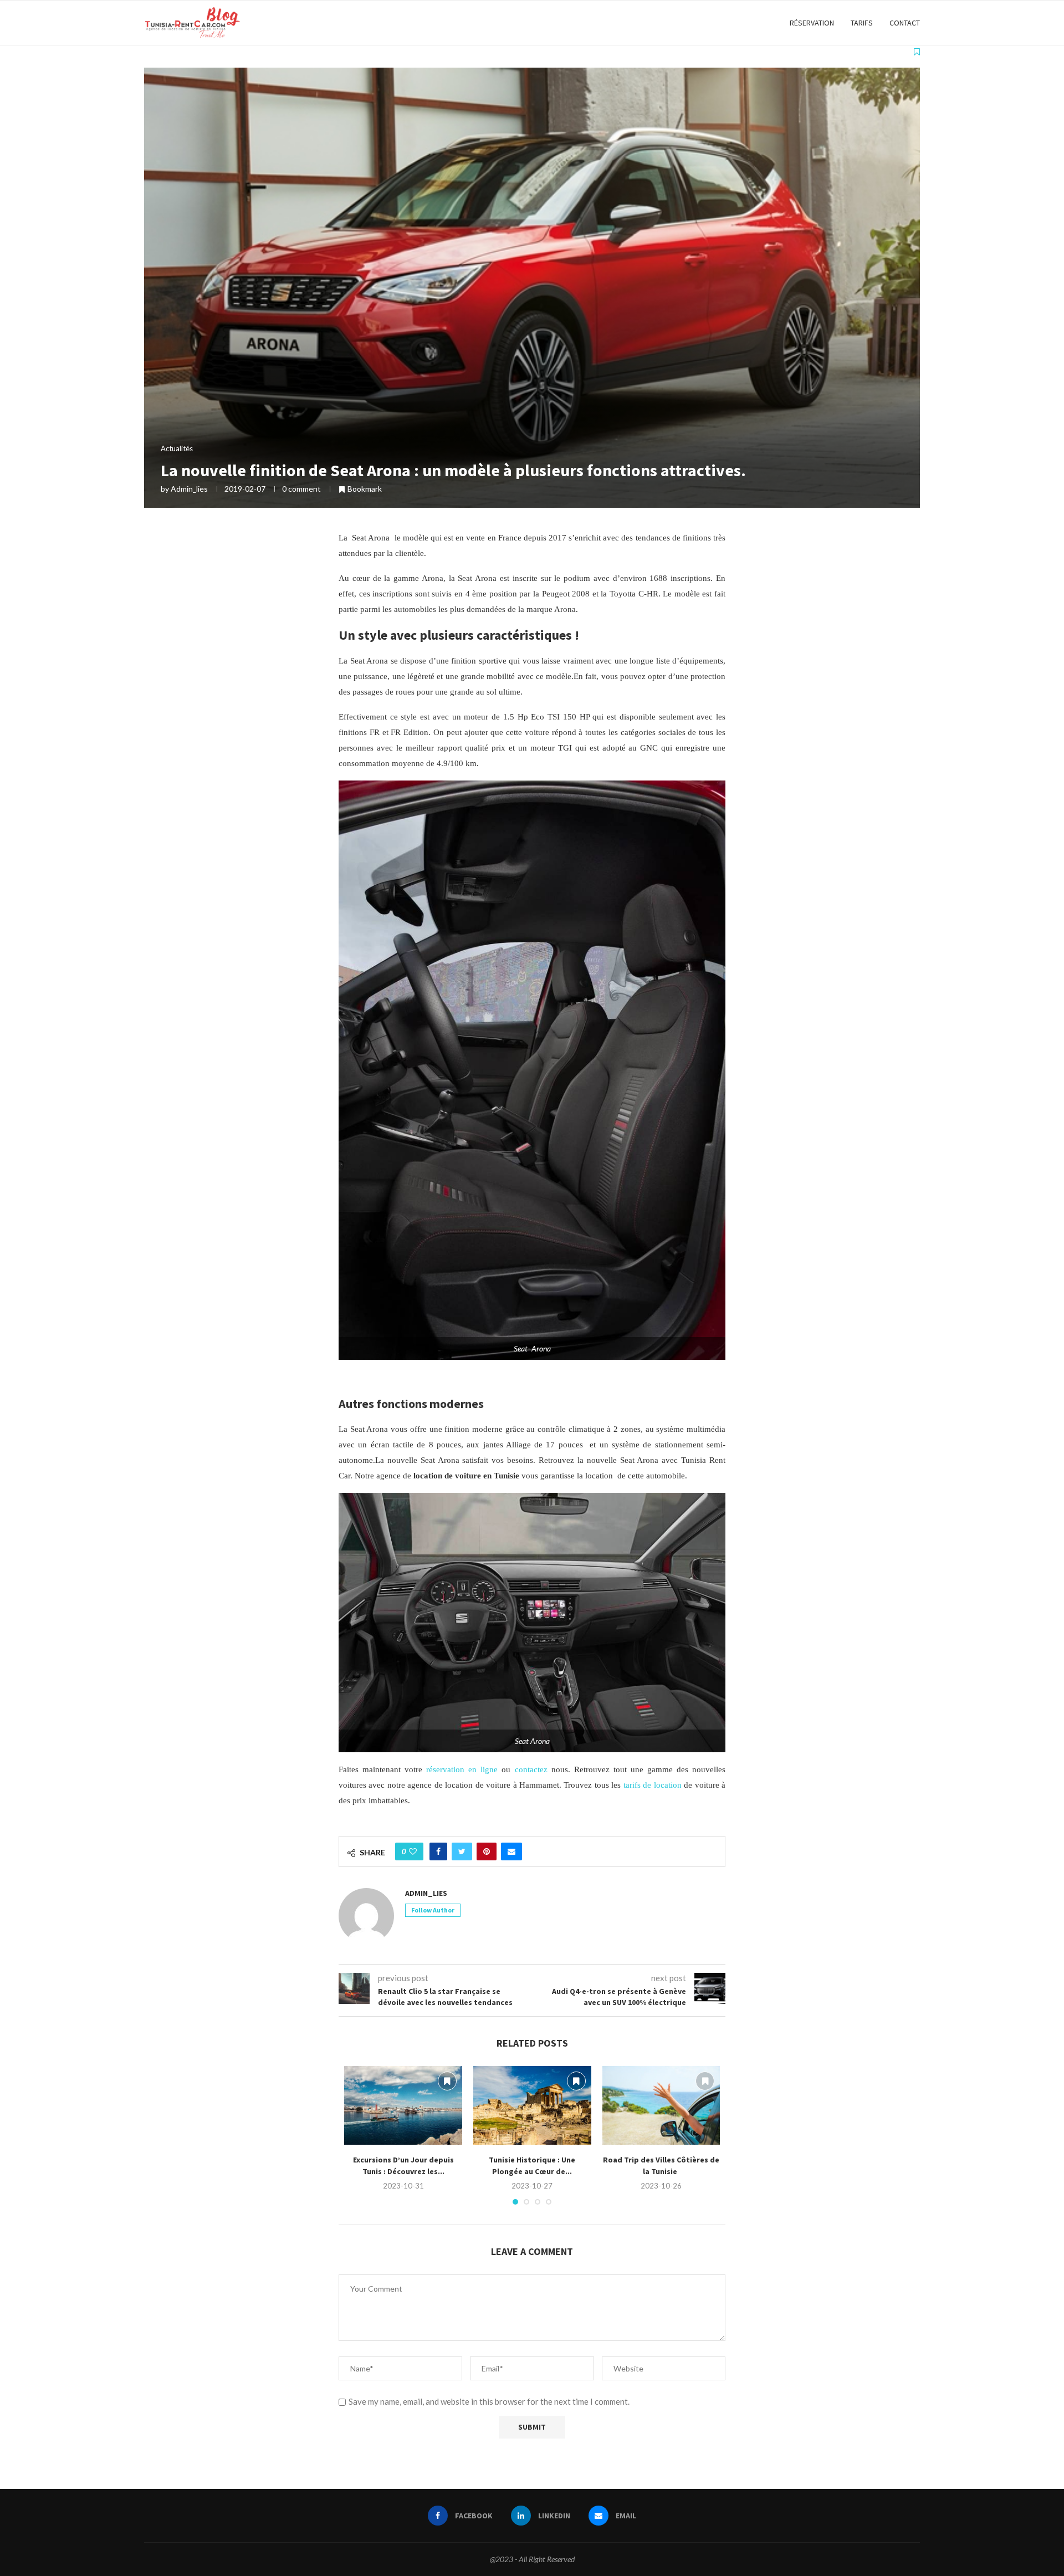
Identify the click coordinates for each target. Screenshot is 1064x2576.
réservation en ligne (462, 1769)
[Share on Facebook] (438, 1851)
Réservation (812, 23)
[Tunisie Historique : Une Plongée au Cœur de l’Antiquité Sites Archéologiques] (532, 2105)
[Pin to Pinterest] (487, 1851)
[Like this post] (413, 1851)
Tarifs (862, 23)
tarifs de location (651, 1785)
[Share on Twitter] (462, 1851)
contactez (531, 1769)
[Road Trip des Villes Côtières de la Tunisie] (661, 2105)
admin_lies (189, 489)
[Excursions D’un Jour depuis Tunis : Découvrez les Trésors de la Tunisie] (403, 2105)
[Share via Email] (511, 1851)
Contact (905, 23)
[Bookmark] (917, 52)
